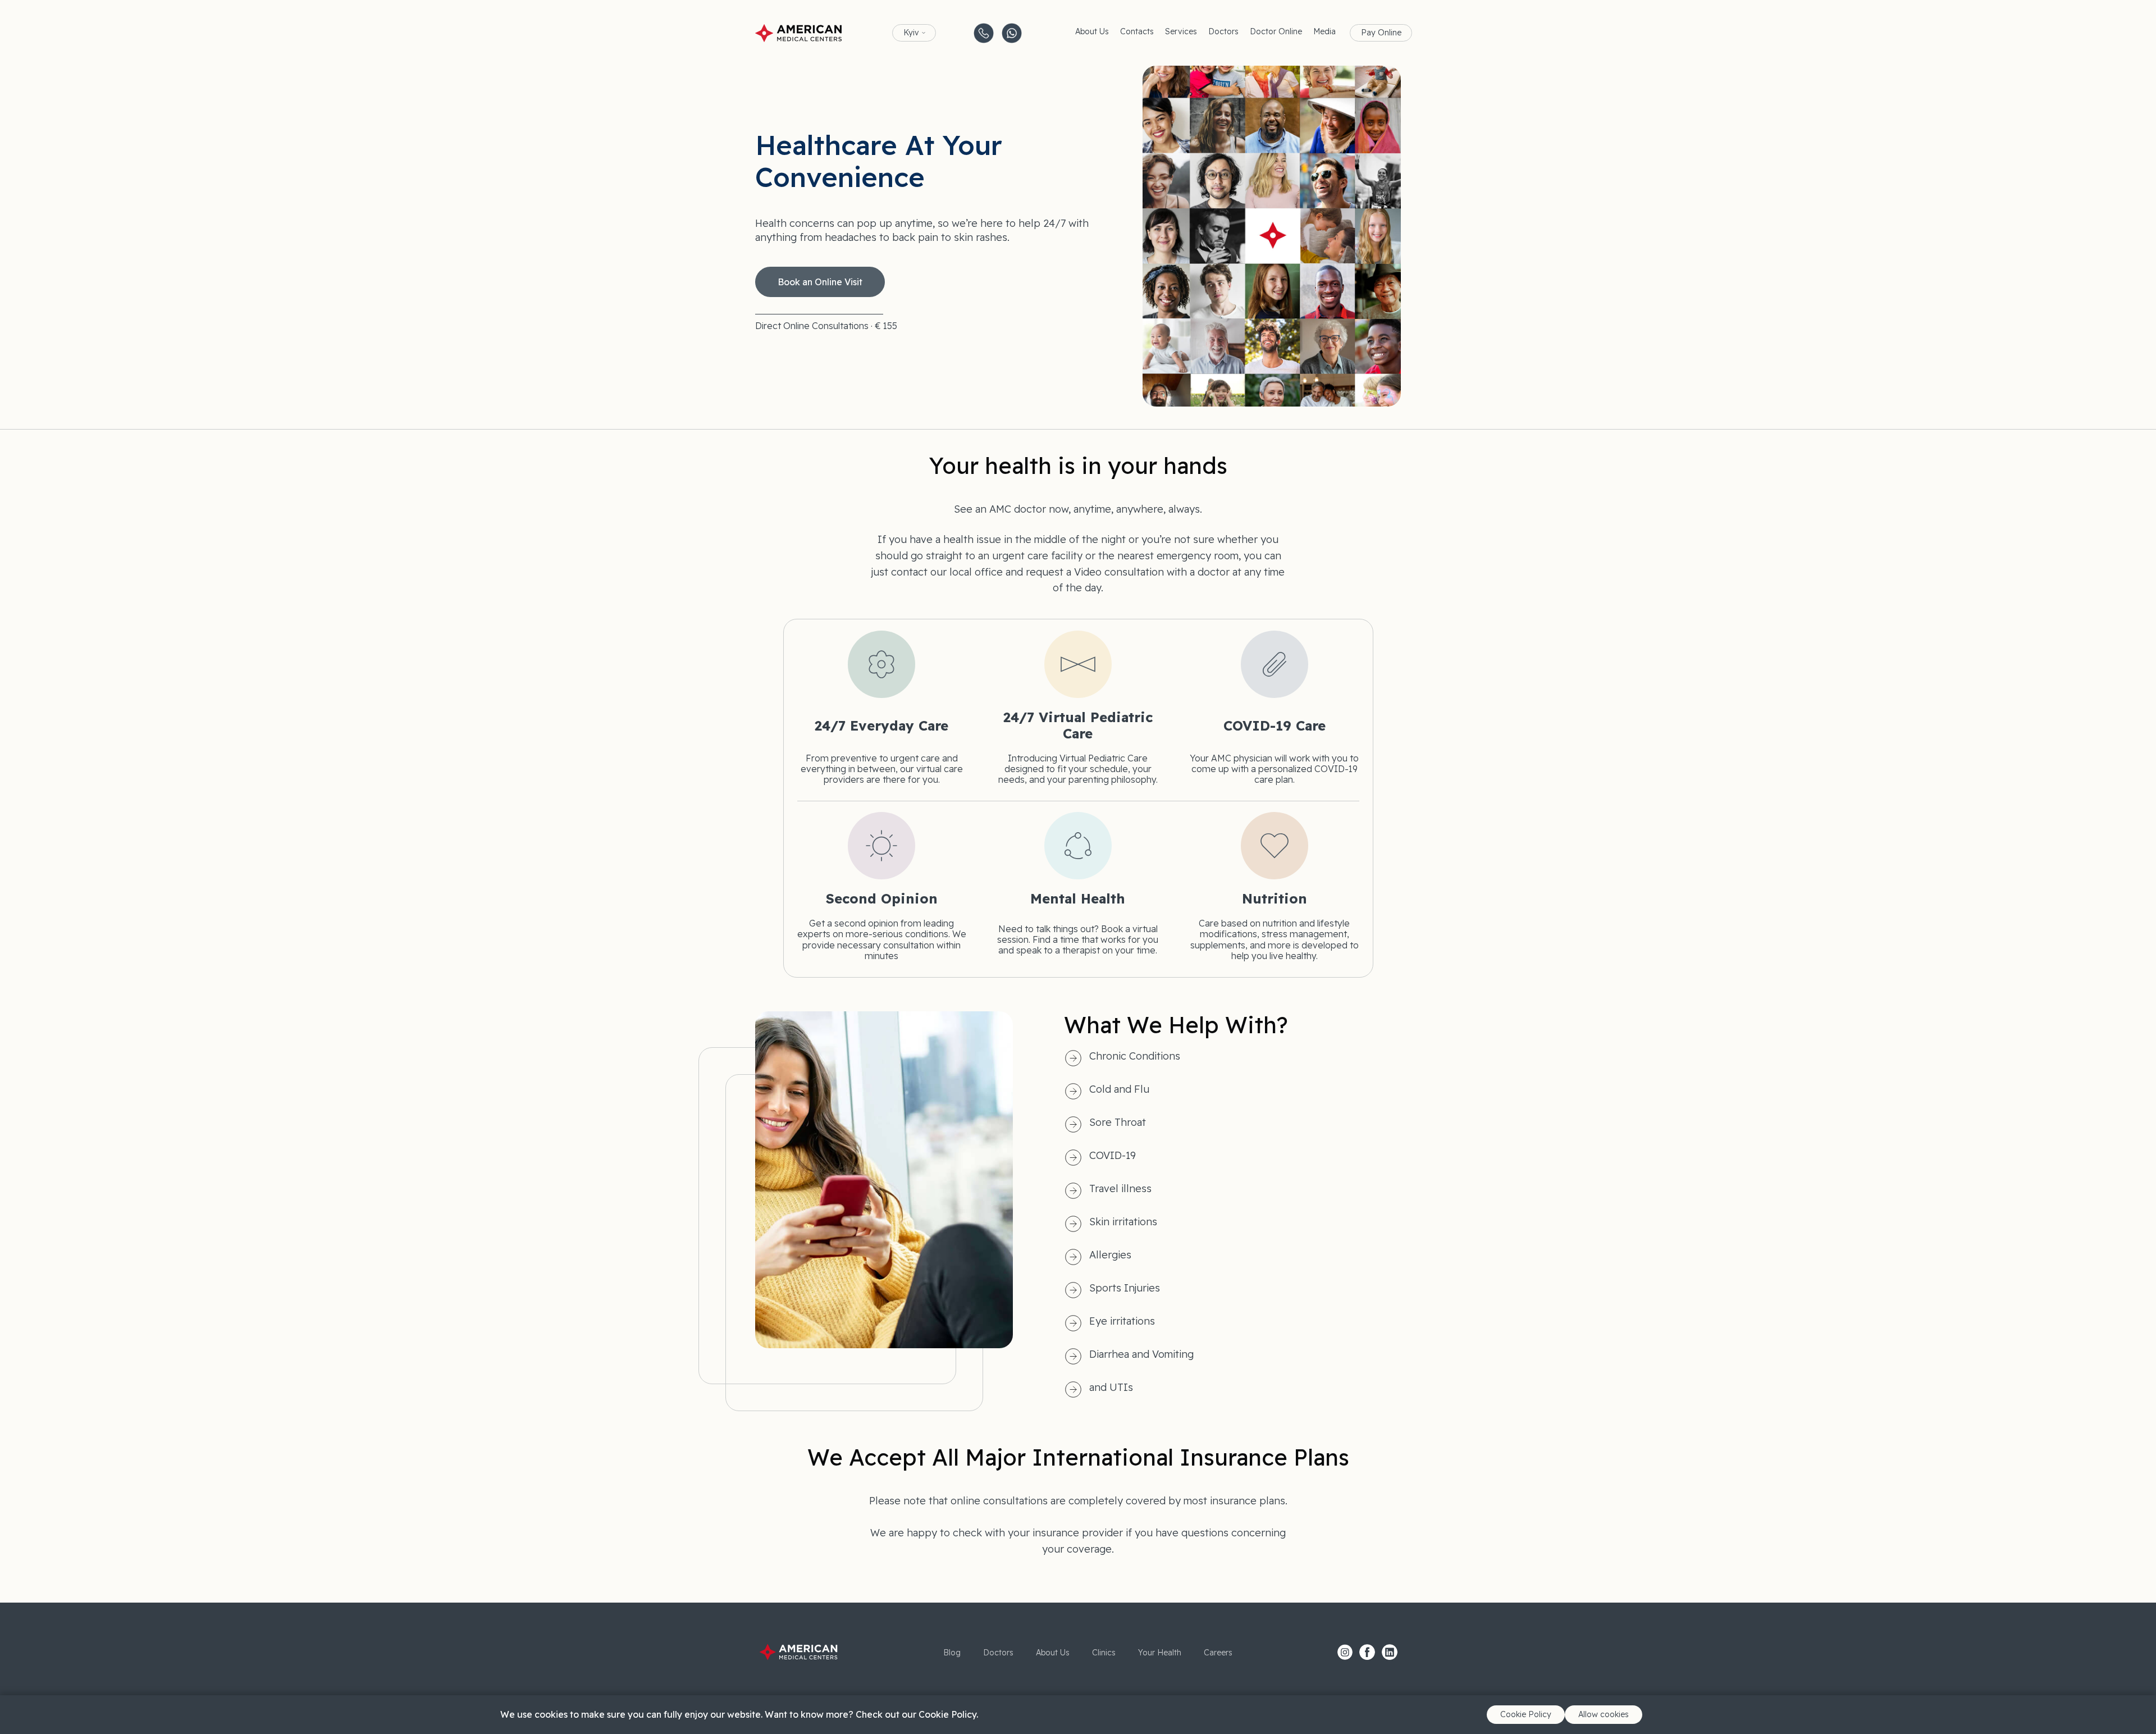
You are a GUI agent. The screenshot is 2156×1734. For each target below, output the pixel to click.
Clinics (1104, 1653)
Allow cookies (1604, 1714)
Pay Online (1381, 33)
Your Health (1160, 1653)
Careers (1218, 1653)
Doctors (1223, 31)
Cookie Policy (1526, 1714)
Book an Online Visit (820, 282)
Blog (952, 1653)
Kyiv (911, 33)
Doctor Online (1276, 31)
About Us (1092, 31)
